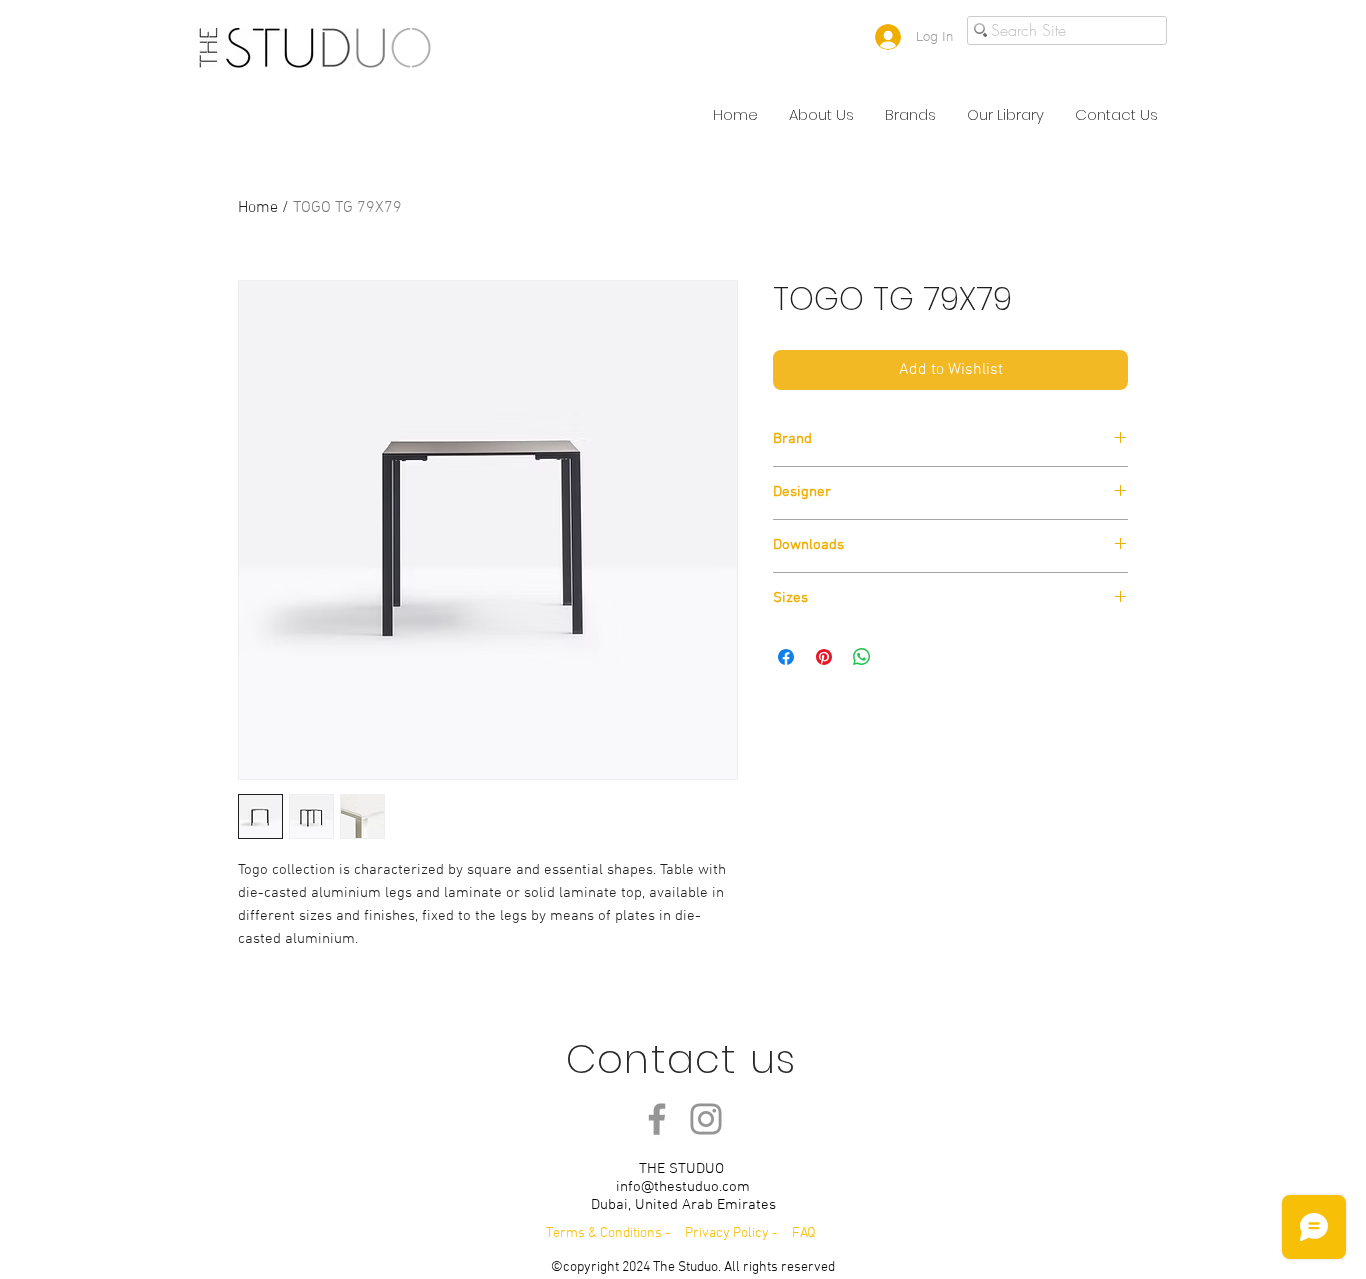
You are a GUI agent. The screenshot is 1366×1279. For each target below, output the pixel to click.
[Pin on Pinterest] (824, 657)
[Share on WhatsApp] (862, 657)
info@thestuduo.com (683, 1187)
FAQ (804, 1233)
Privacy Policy (728, 1233)
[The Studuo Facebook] (657, 1119)
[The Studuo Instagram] (706, 1119)
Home (258, 208)
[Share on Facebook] (786, 657)
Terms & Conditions (604, 1233)
